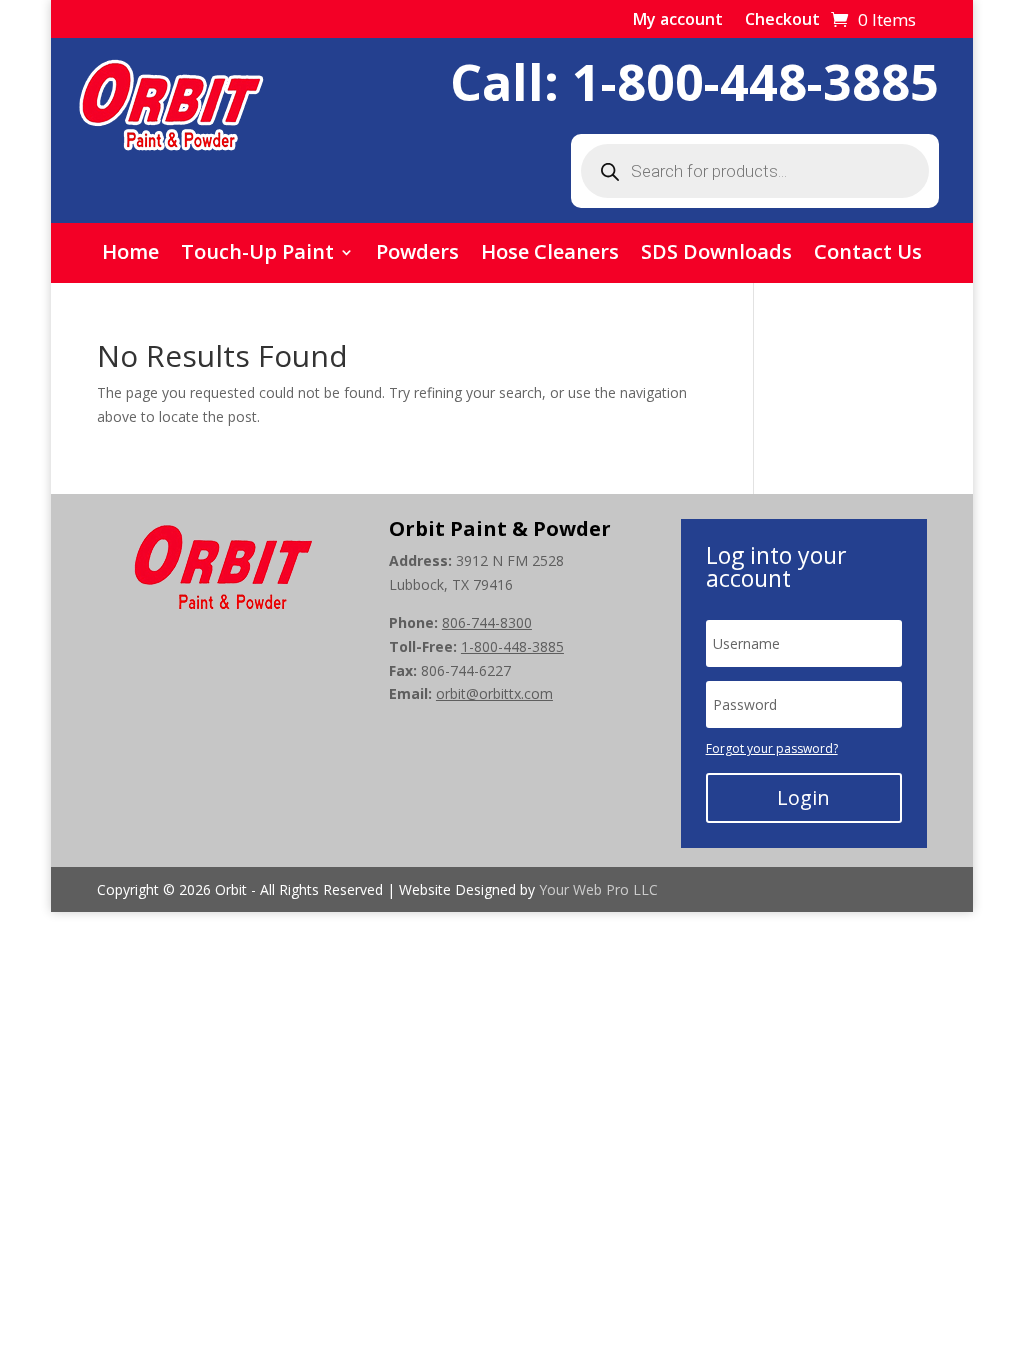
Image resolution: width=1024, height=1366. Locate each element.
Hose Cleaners (550, 255)
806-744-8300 (487, 622)
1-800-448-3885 (755, 82)
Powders (417, 255)
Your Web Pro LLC (598, 889)
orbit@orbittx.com (494, 693)
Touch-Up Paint (257, 255)
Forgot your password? (772, 748)
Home (130, 255)
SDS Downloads (716, 255)
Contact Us (868, 255)
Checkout (782, 21)
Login (803, 797)
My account (678, 21)
